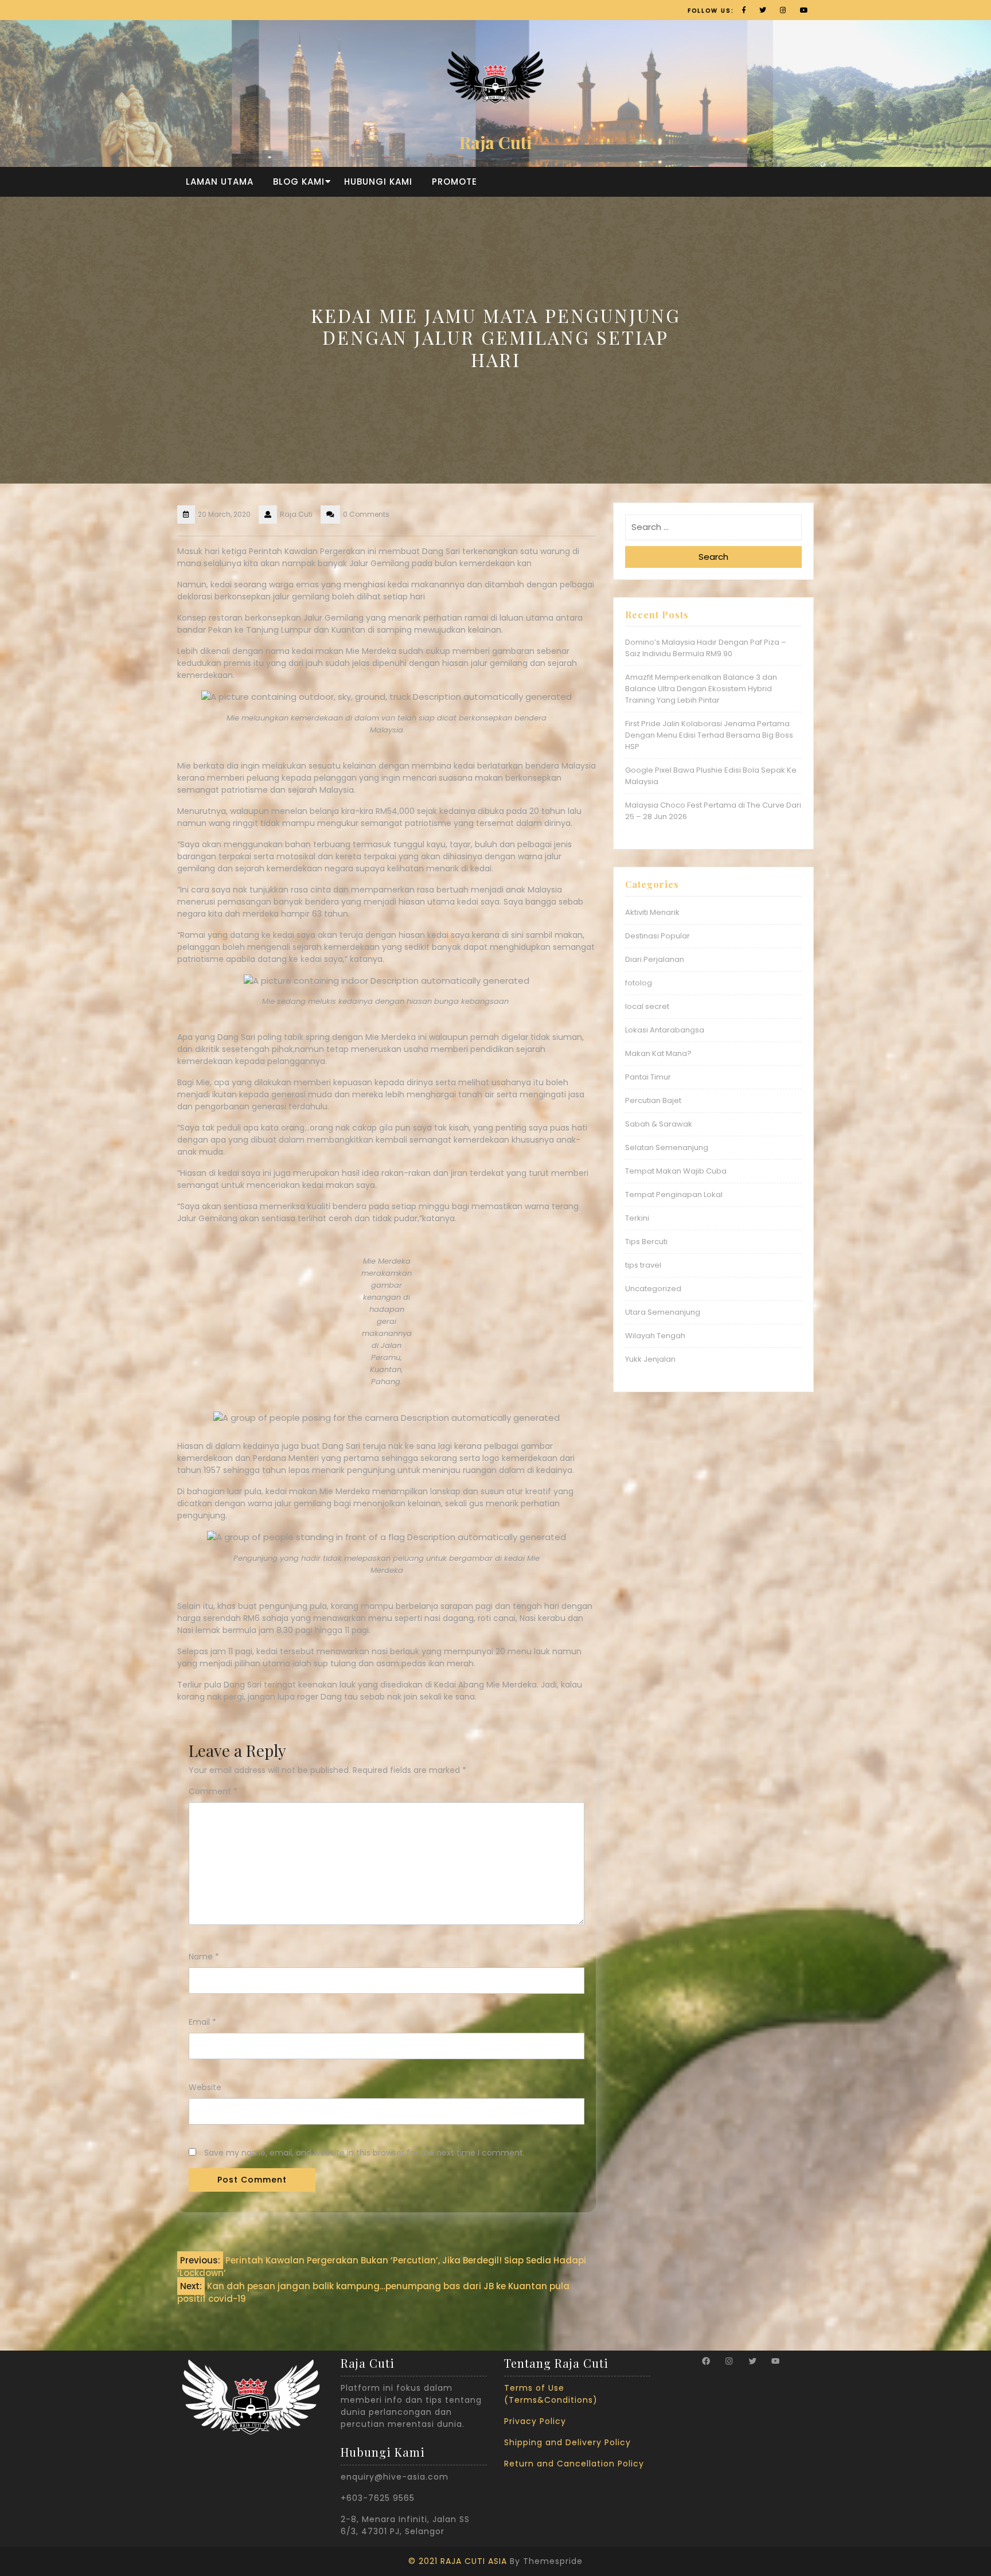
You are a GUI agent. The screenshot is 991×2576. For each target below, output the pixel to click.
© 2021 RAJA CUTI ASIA (458, 2561)
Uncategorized (653, 1289)
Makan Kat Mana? (658, 1053)
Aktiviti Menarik (652, 912)
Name (204, 1957)
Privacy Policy (535, 2421)
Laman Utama (220, 182)
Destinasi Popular (658, 936)
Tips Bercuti (646, 1242)
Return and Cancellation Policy (574, 2464)
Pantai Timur (648, 1077)
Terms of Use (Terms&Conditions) (551, 2394)
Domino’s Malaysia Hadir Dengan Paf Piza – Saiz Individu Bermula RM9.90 (706, 648)
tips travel (643, 1265)
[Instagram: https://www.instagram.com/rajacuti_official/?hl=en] (729, 2361)
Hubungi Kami (378, 182)
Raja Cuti (495, 142)
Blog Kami (299, 182)
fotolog (639, 983)
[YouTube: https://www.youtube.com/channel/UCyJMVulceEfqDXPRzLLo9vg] (775, 2361)
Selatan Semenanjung (667, 1147)
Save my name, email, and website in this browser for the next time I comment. (364, 2153)
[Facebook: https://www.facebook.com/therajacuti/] (706, 2361)
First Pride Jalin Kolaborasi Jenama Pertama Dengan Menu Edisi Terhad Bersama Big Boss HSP (709, 735)
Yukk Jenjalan (650, 1359)
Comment (213, 1791)
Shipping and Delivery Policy (567, 2442)
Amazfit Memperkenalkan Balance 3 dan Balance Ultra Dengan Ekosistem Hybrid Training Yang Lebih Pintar (701, 689)
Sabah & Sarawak (659, 1124)
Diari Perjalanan (655, 959)
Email (202, 2022)
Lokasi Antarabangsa (665, 1030)
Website (205, 2087)
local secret (647, 1006)
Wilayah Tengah (655, 1336)
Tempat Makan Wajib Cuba (676, 1171)
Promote (454, 182)
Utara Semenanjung (663, 1312)
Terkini (637, 1218)
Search (713, 557)
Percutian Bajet (653, 1100)
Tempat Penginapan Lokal (674, 1195)
